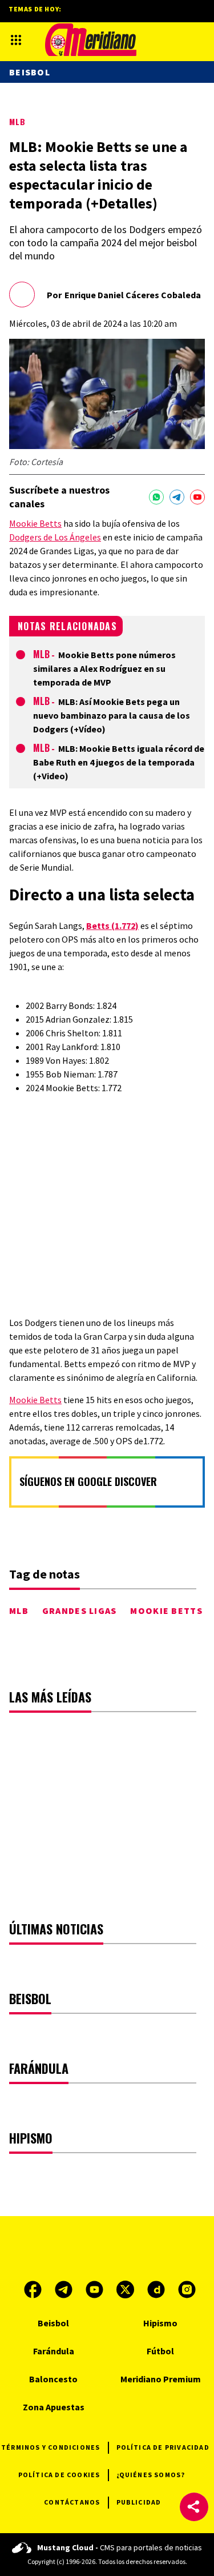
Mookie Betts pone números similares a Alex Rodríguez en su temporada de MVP (104, 668)
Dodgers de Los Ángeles (55, 537)
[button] (194, 2507)
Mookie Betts (35, 523)
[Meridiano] (91, 40)
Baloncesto (53, 2379)
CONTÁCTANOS (72, 2502)
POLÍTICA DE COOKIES (59, 2475)
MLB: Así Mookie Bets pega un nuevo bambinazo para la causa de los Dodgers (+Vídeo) (112, 715)
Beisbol (30, 72)
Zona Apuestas (54, 2407)
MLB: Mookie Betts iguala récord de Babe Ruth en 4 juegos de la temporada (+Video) (119, 762)
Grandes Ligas (80, 1610)
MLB (17, 121)
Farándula (54, 2351)
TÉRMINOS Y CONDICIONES (51, 2447)
